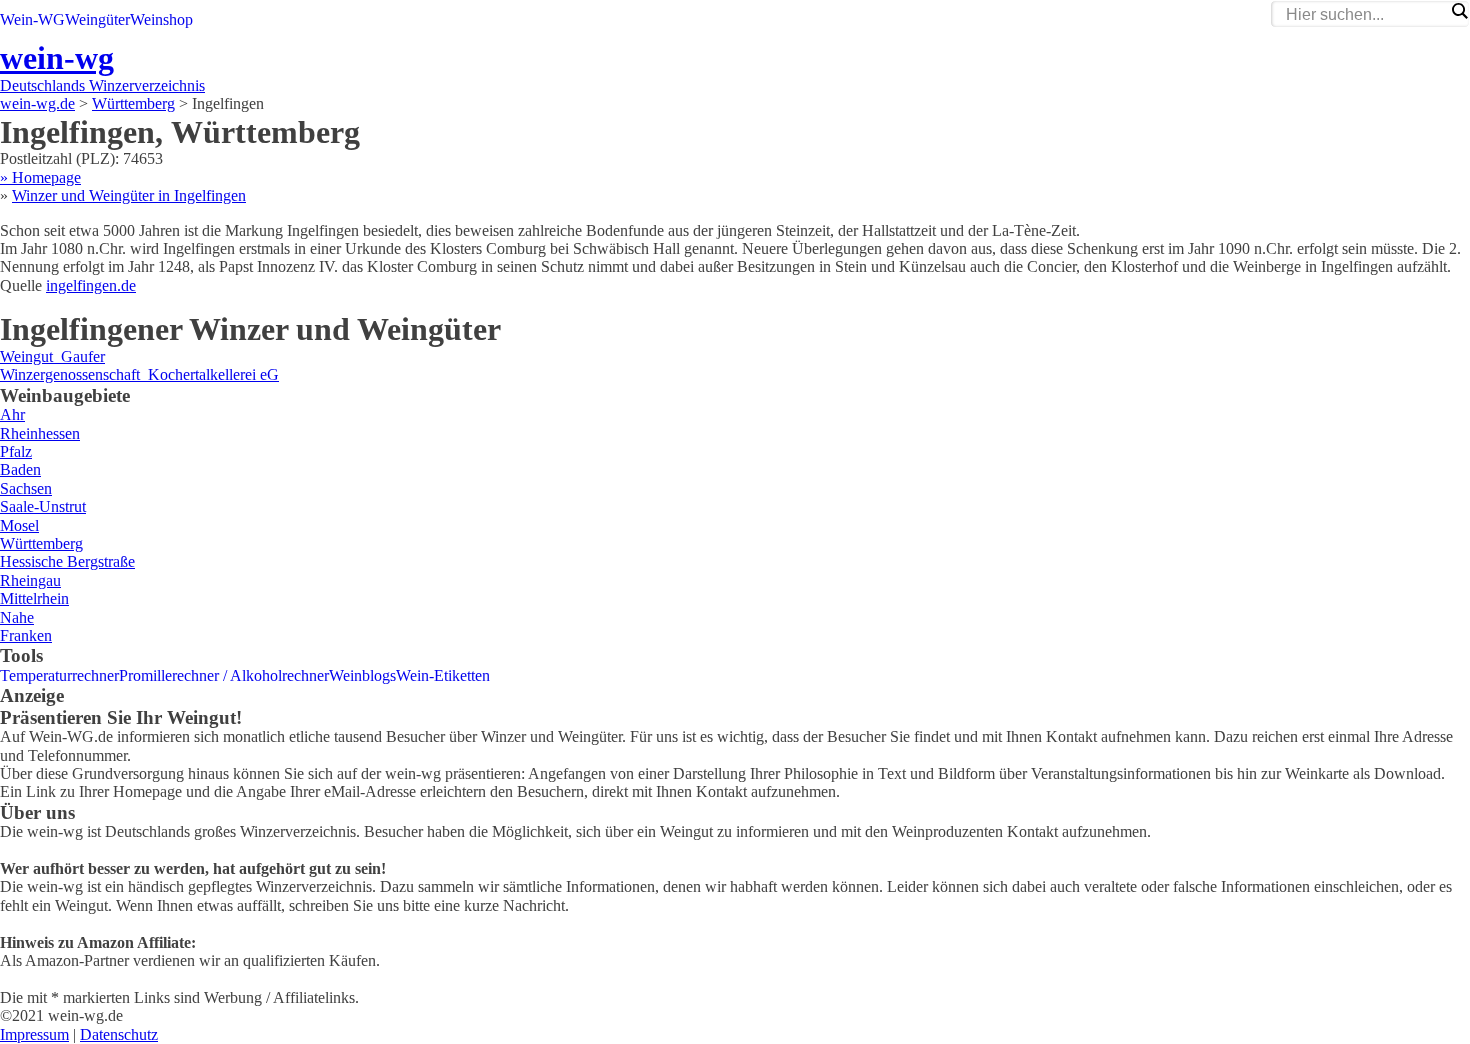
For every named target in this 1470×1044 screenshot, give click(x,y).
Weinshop (161, 19)
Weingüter (97, 19)
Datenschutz (119, 1034)
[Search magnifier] (1459, 11)
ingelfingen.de (91, 285)
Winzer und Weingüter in (129, 195)
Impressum (34, 1034)
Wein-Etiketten (443, 675)
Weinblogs (362, 675)
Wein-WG (32, 19)
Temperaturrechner (59, 675)
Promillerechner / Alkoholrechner (224, 675)
